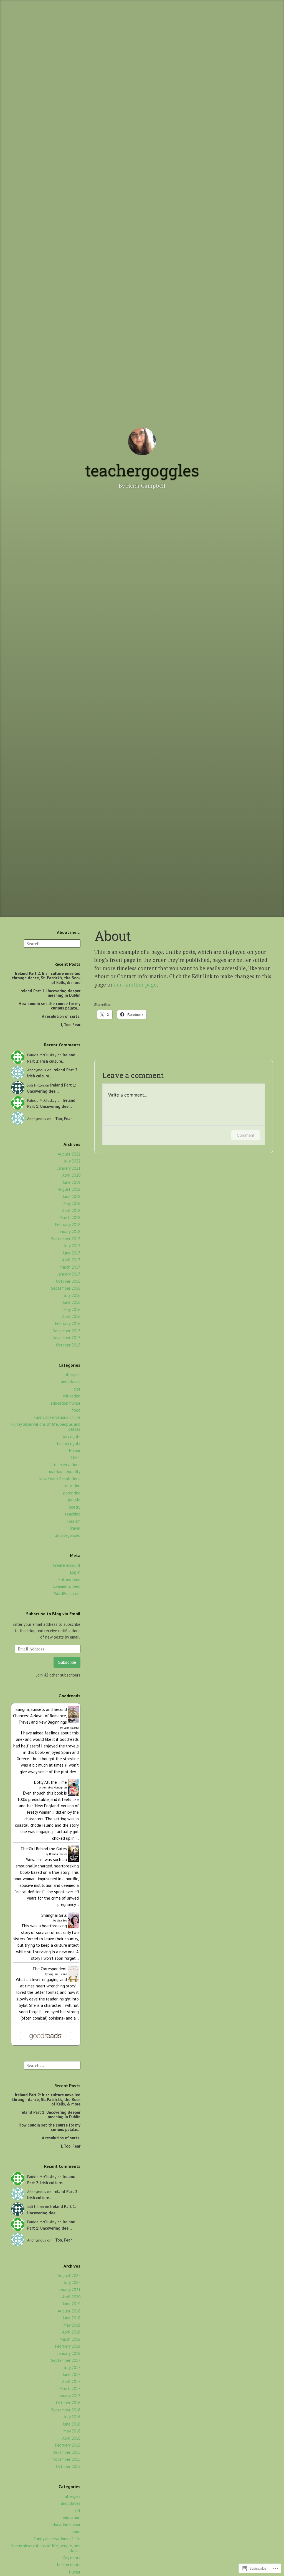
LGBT (76, 1457)
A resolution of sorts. (61, 1016)
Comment (246, 1135)
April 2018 (71, 1211)
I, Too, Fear (71, 1025)
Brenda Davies (58, 1854)
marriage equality (65, 1472)
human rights (69, 1443)
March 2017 (70, 1267)
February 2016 (68, 1324)
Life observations (65, 1465)
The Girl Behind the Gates (44, 1849)
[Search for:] (52, 943)
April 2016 (71, 1316)
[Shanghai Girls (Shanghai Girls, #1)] (73, 1927)
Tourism (73, 1521)
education (72, 1396)
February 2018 (68, 1225)
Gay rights (72, 1436)
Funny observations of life (57, 1417)
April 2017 (71, 1260)
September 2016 (66, 1288)
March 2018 (70, 1217)
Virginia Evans (58, 1974)
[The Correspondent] (73, 1980)
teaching (73, 1514)
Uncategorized (68, 1535)
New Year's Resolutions (60, 1479)
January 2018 (69, 1232)
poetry (75, 1507)
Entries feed (69, 1579)
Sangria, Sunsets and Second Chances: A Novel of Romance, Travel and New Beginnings (40, 1716)
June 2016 (72, 1302)
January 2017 (69, 1274)
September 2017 (66, 1239)
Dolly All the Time (50, 1782)
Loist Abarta (71, 1728)
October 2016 (68, 1281)
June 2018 (72, 1196)
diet (77, 1389)
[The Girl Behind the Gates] (73, 1860)
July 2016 (72, 1295)
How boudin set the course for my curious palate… (50, 1006)
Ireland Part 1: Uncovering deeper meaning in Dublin (50, 993)
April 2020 (71, 1175)
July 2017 (72, 1246)
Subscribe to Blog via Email (53, 1614)
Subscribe (67, 1662)
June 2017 (72, 1253)
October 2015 (68, 1345)
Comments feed (67, 1586)
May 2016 (72, 1309)
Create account (67, 1565)
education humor (65, 1403)
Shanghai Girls (54, 1915)
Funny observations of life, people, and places (46, 1427)
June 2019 (72, 1182)
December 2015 (67, 1331)
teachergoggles (142, 470)
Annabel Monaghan (55, 1787)
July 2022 (72, 1161)
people (74, 1500)
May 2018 (72, 1203)
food (76, 1410)
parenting (72, 1493)
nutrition (73, 1486)
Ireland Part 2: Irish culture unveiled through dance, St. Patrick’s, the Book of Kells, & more (46, 978)
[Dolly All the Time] (73, 1794)
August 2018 (69, 1189)
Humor (75, 1451)
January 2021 (69, 1168)
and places (71, 1382)
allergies (73, 1375)
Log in (75, 1572)
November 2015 (67, 1338)
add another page (135, 984)
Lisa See (62, 1920)
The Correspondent (50, 1969)
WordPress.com (67, 1594)
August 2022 (69, 1154)
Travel (75, 1528)
